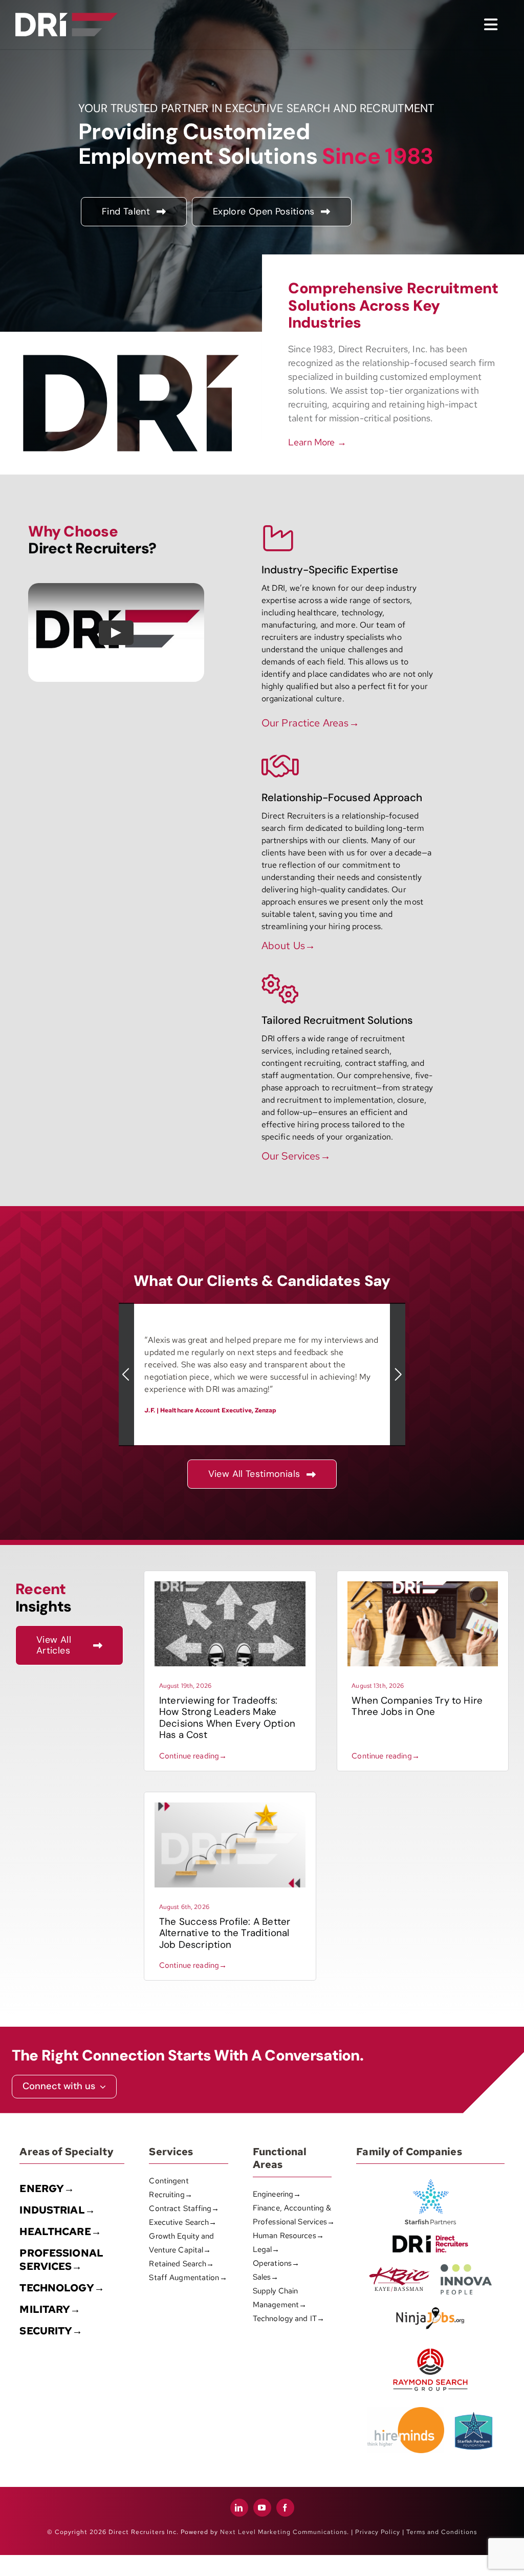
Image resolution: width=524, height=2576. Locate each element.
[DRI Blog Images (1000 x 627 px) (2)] (230, 1806)
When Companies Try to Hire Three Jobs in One (417, 1706)
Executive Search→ (183, 2222)
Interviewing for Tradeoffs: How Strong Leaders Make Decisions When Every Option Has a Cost (227, 1718)
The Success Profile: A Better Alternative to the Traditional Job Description (225, 1933)
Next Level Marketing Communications (283, 2532)
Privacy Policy (378, 2532)
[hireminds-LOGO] (406, 2411)
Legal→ (266, 2249)
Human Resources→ (288, 2236)
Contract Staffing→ (184, 2208)
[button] (126, 1375)
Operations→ (276, 2263)
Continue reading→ (193, 1756)
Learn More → (317, 442)
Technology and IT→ (289, 2319)
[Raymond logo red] (430, 2346)
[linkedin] (239, 2508)
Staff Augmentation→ (188, 2278)
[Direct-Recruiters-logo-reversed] (67, 17)
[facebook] (285, 2508)
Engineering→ (277, 2194)
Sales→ (266, 2277)
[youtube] (262, 2508)
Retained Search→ (181, 2264)
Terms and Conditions (442, 2532)
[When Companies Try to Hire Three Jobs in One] (423, 1585)
